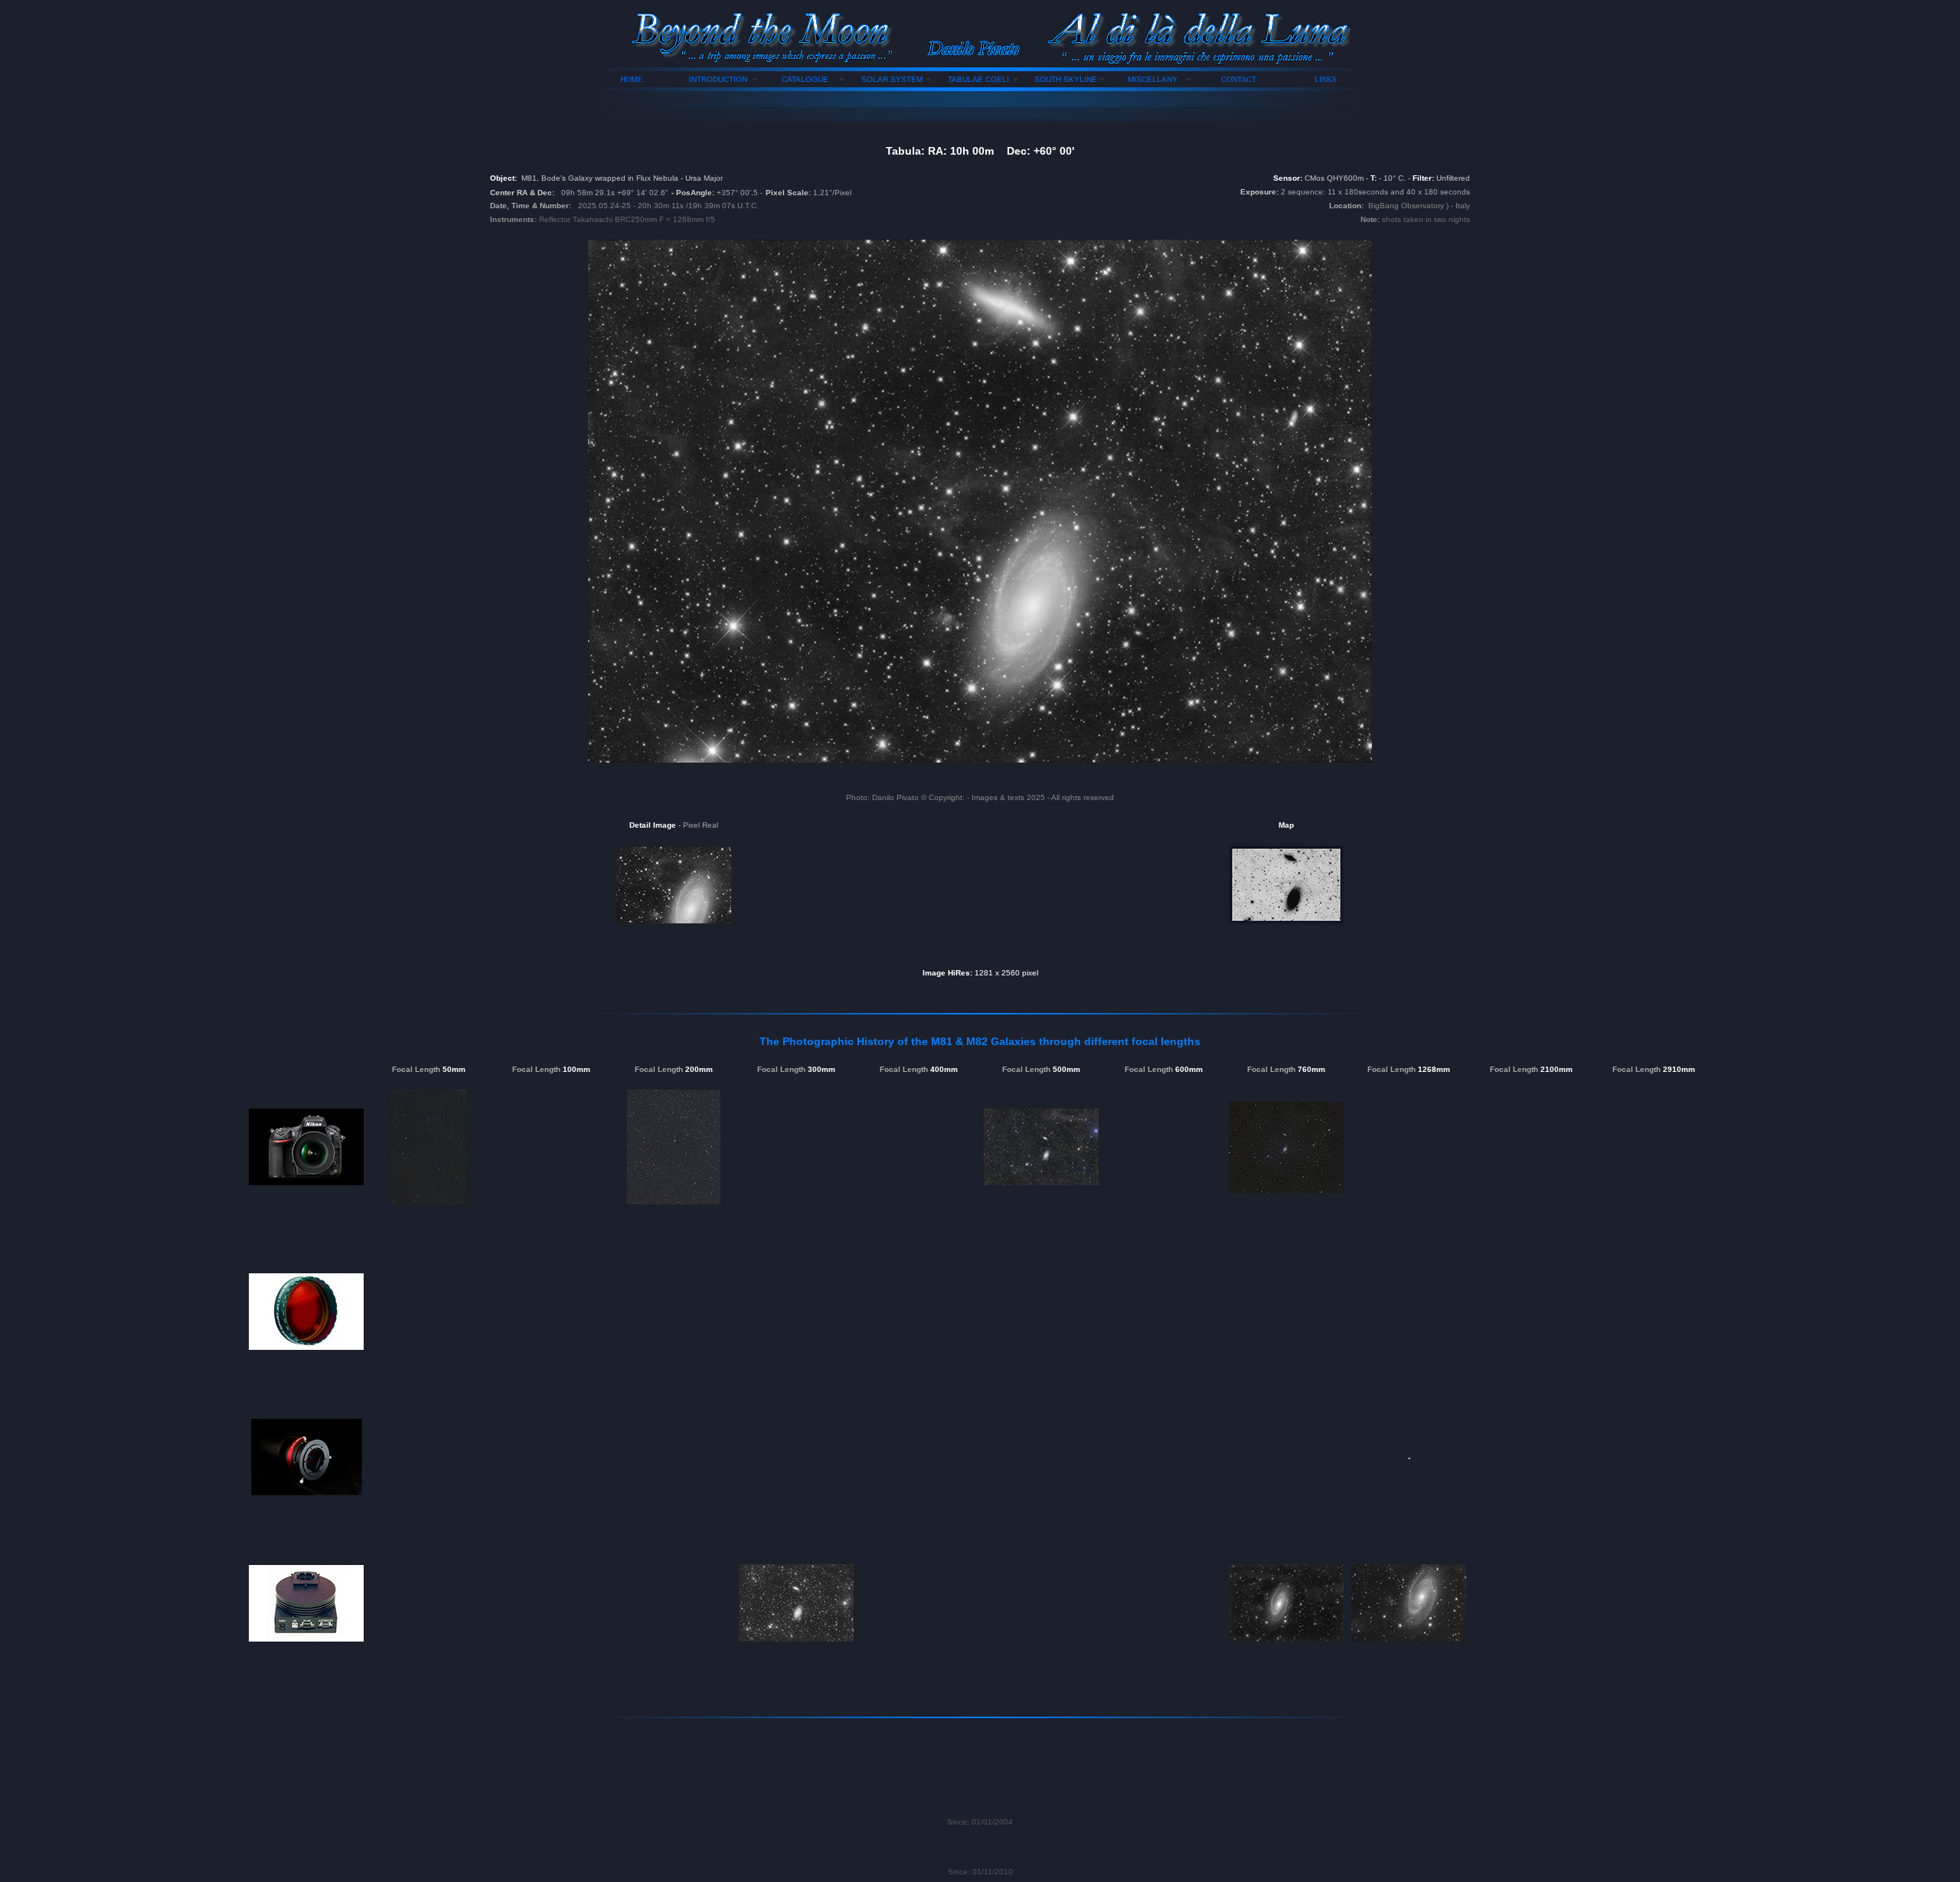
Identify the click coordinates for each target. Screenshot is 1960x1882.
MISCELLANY (1153, 79)
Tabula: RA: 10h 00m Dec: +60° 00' (980, 151)
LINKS (1326, 79)
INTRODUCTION (718, 79)
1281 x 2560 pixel (1006, 973)
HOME (631, 79)
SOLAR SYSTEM (892, 79)
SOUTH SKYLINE (1066, 79)
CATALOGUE (805, 79)
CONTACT (1239, 79)
